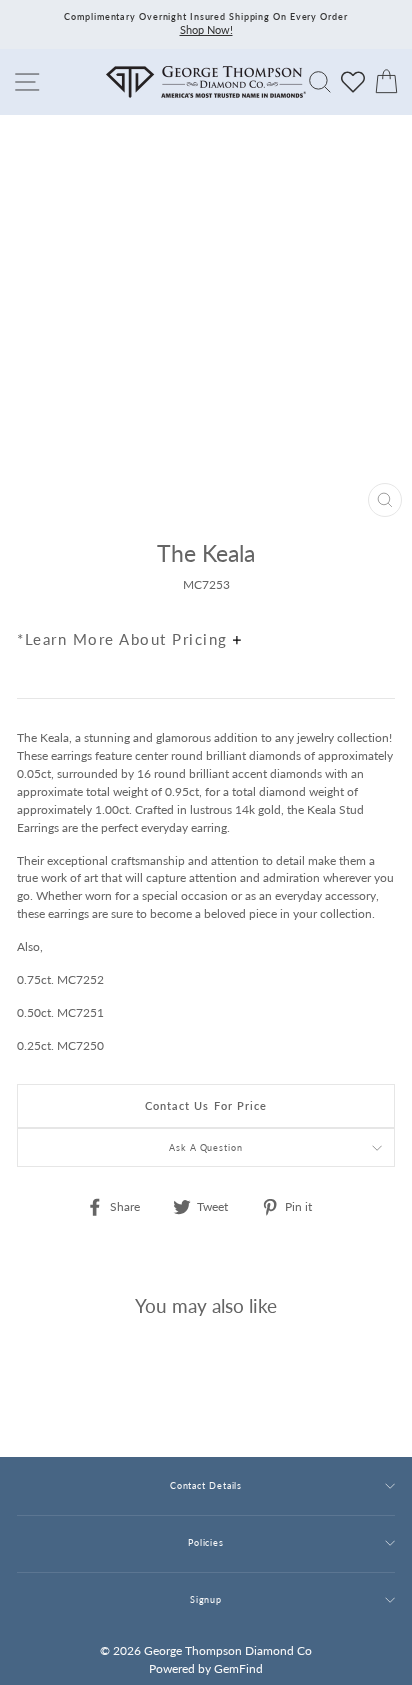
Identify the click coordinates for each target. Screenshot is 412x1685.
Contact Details (206, 1485)
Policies (206, 1542)
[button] (375, 596)
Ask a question (206, 1147)
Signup (206, 1599)
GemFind (238, 1668)
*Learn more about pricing (125, 639)
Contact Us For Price (206, 1105)
